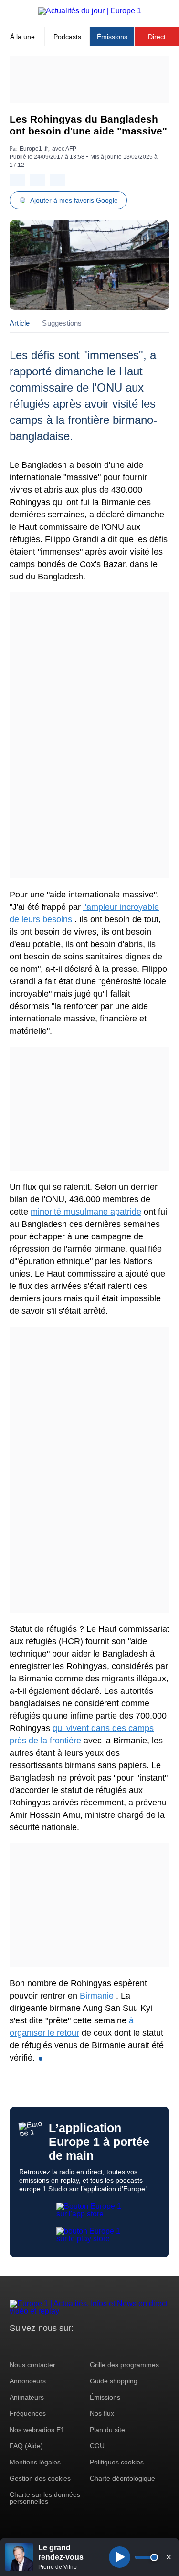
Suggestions (62, 323)
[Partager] (17, 180)
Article (20, 323)
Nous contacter (32, 2365)
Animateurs (27, 2397)
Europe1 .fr (34, 149)
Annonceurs (28, 2381)
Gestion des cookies (40, 2478)
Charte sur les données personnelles (45, 2498)
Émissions (112, 37)
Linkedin (97, 2346)
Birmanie (97, 1996)
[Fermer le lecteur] (168, 2557)
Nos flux (102, 2413)
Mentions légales (35, 2462)
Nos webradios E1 (37, 2430)
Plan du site (107, 2430)
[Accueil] (90, 11)
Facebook (48, 2346)
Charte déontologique (122, 2478)
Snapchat (80, 2346)
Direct (157, 37)
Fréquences (28, 2413)
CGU (97, 2446)
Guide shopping (114, 2381)
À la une (22, 37)
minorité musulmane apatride (86, 1212)
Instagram (32, 2346)
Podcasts (67, 37)
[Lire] (120, 2557)
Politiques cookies (117, 2462)
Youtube (64, 2346)
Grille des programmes (124, 2365)
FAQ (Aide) (26, 2446)
